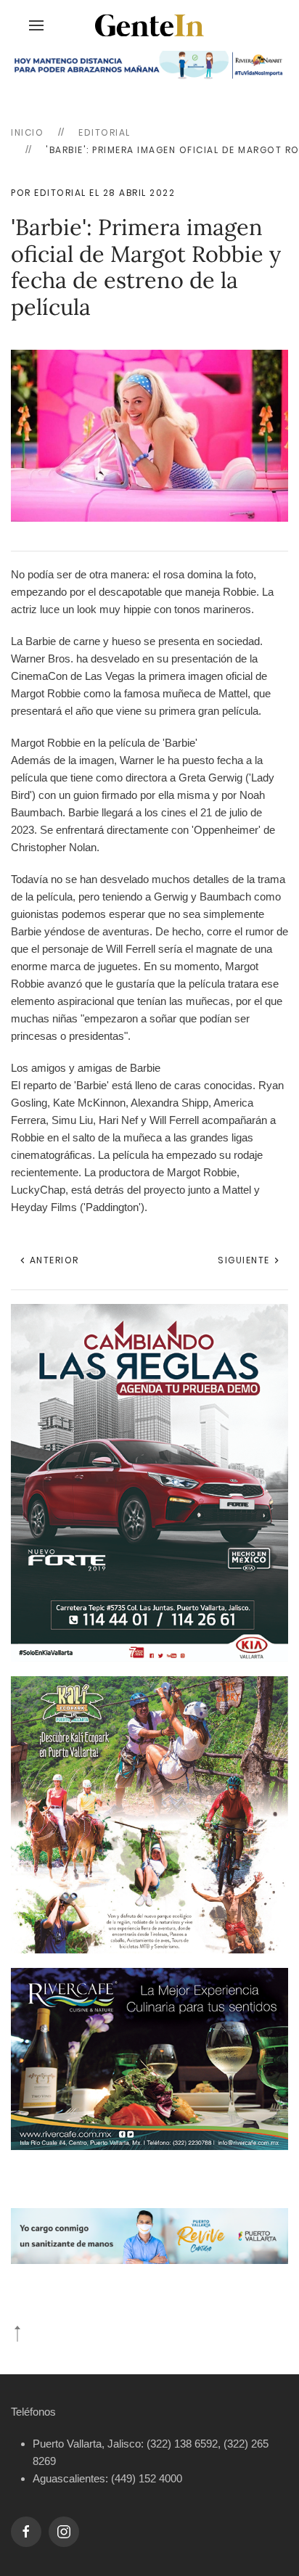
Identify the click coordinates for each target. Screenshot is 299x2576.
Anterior (53, 1260)
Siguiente (245, 1260)
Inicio (27, 132)
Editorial (105, 132)
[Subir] (17, 2334)
